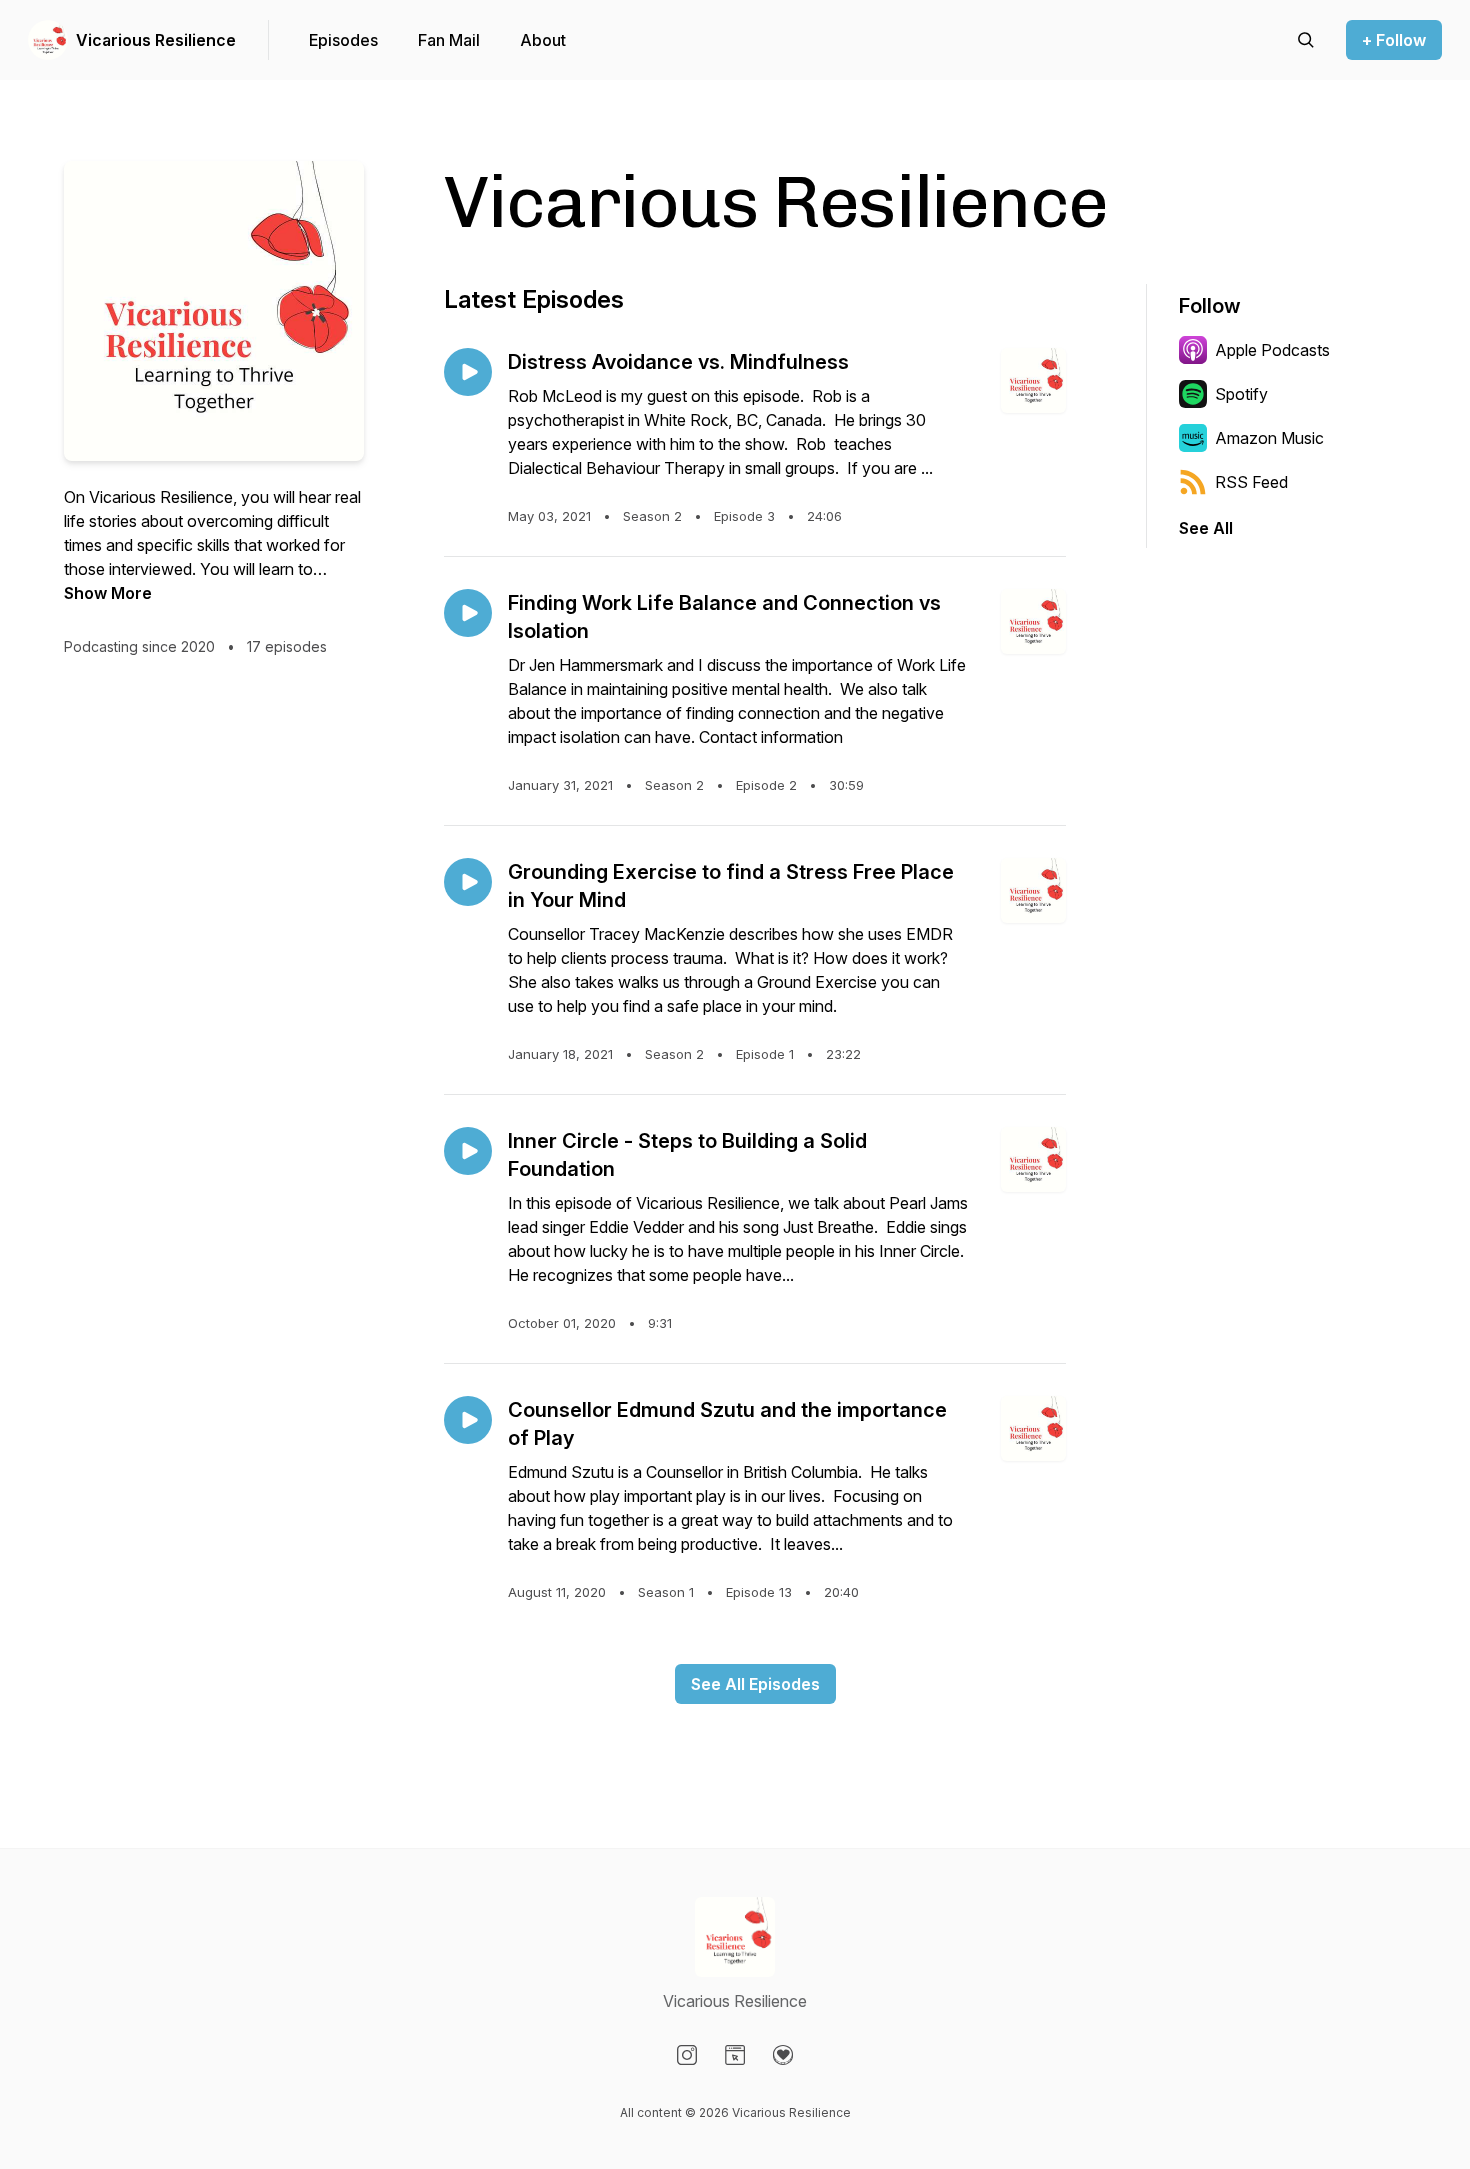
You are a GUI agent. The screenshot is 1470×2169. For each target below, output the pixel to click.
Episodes (343, 40)
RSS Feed (1251, 482)
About (543, 40)
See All (1206, 528)
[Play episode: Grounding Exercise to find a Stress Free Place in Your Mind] (468, 882)
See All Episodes (755, 1684)
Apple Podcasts (1272, 350)
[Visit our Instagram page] (687, 2055)
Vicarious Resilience (156, 40)
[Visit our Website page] (735, 2055)
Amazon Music (1269, 438)
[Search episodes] (1306, 40)
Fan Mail (449, 40)
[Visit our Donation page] (783, 2055)
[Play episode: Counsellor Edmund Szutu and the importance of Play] (468, 1420)
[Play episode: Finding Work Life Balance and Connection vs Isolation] (468, 613)
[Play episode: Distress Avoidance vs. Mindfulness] (468, 372)
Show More (108, 593)
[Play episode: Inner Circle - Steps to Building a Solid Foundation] (468, 1151)
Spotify (1241, 394)
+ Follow (1394, 40)
